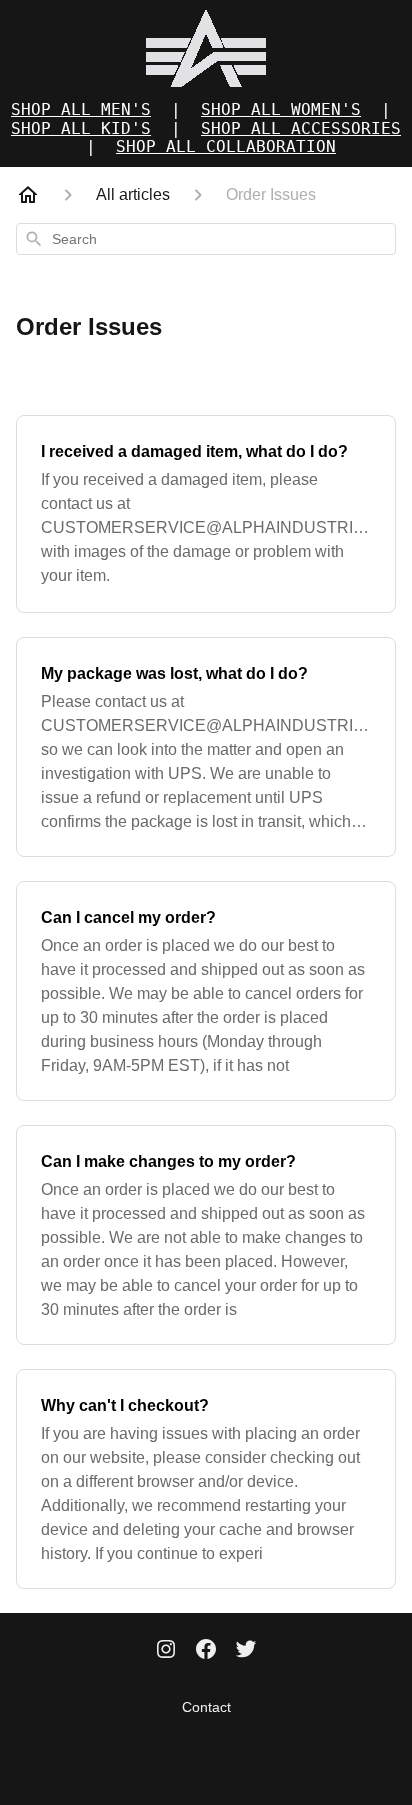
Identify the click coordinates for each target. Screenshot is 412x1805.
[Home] (28, 195)
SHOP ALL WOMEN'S (281, 109)
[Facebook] (206, 1651)
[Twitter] (246, 1651)
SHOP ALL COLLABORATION (226, 146)
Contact (206, 1707)
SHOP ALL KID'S (81, 128)
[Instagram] (166, 1651)
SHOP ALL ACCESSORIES (301, 128)
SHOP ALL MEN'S (81, 109)
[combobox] (206, 239)
